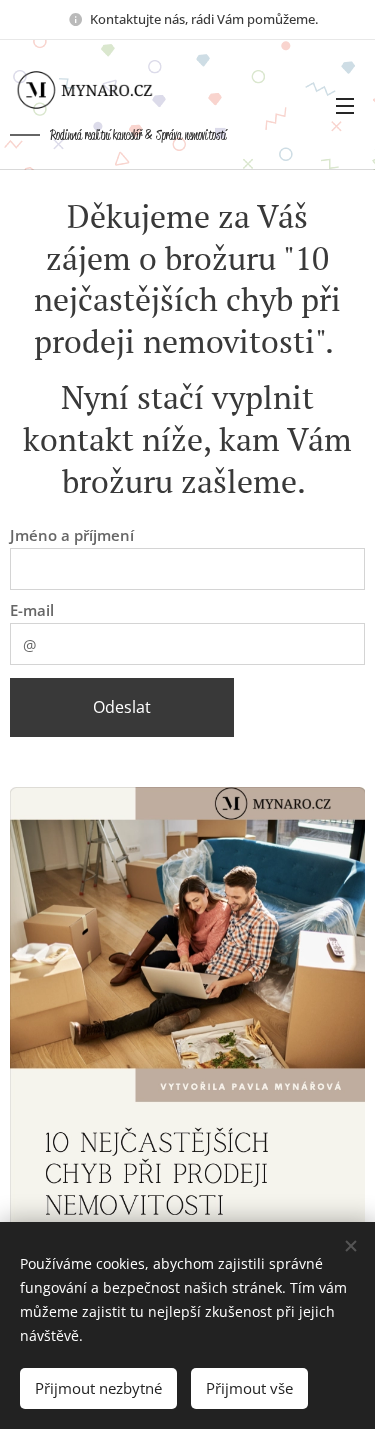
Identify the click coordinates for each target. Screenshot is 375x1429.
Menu (345, 105)
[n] (99, 90)
